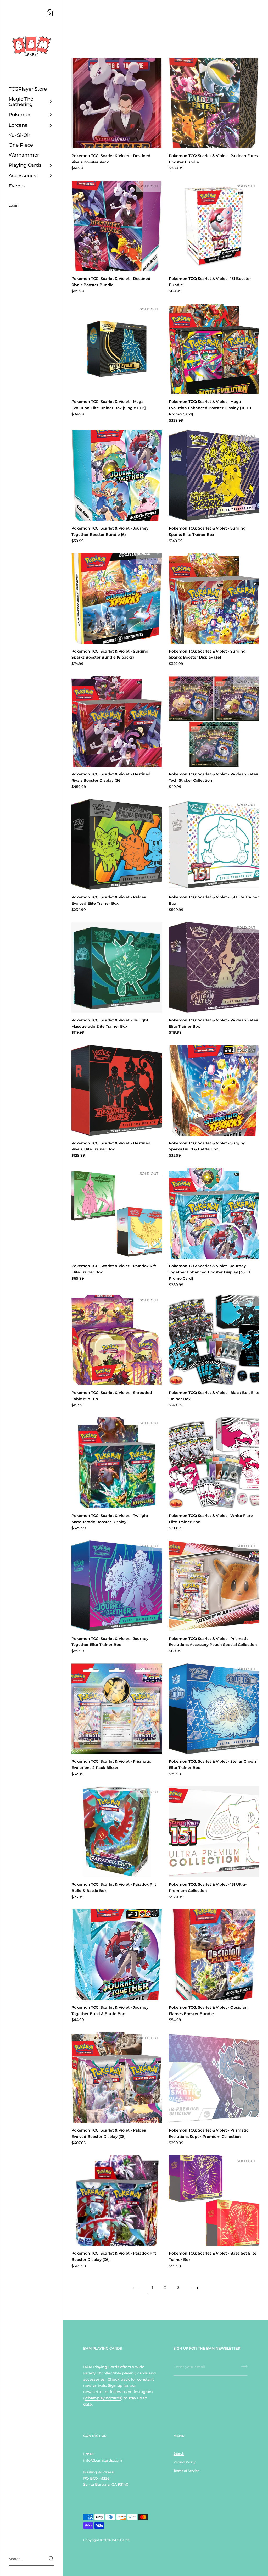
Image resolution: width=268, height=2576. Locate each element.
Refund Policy (185, 2462)
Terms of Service (186, 2471)
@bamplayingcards (103, 2398)
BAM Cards (121, 2540)
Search (179, 2453)
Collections (99, 29)
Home (76, 29)
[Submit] (51, 2559)
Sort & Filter (231, 37)
